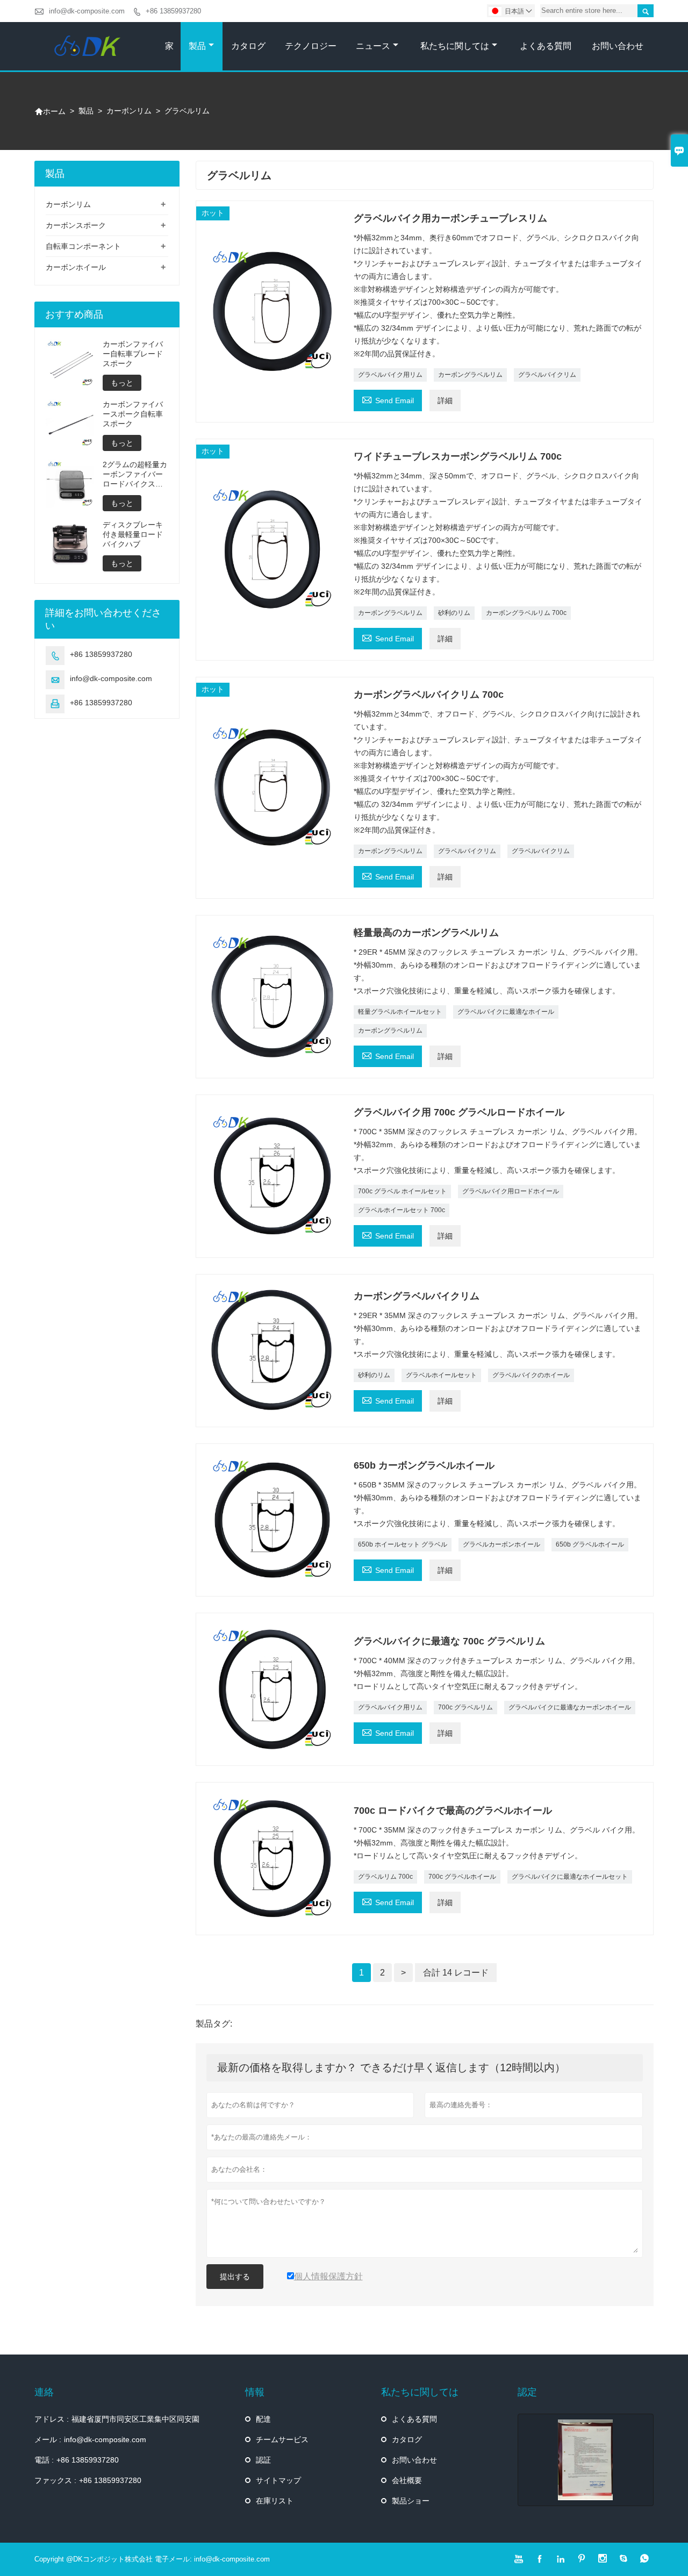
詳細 (445, 400)
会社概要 (407, 2480)
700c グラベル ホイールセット (402, 1191)
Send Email (388, 399)
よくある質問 (546, 46)
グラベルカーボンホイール (501, 1544)
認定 (527, 2392)
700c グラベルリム (465, 1707)
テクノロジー (311, 46)
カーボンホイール (76, 267)
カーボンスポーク (76, 225)
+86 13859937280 (173, 11)
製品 (197, 46)
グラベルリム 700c (385, 1877)
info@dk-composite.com (87, 11)
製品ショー (411, 2501)
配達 (263, 2419)
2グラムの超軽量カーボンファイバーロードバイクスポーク (135, 474)
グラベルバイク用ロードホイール (511, 1191)
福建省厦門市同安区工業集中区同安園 (135, 2419)
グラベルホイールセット (441, 1375)
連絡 (44, 2392)
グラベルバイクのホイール (531, 1375)
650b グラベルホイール (590, 1544)
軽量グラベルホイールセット (400, 1012)
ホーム (50, 111)
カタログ (248, 46)
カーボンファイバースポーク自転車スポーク (133, 414)
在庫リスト (275, 2501)
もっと (122, 383)
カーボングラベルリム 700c (526, 613)
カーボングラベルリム (470, 375)
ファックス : (55, 2480)
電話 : (44, 2460)
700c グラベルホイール (462, 1877)
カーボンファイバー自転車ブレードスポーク (133, 354)
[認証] (586, 2460)
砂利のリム (454, 613)
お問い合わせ (618, 46)
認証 (263, 2460)
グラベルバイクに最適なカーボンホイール (570, 1707)
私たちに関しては (455, 46)
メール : (48, 2439)
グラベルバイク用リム (390, 375)
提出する (235, 2277)
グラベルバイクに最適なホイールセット (570, 1877)
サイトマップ (278, 2480)
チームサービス (282, 2439)
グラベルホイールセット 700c (402, 1210)
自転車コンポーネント (83, 246)
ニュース (373, 46)
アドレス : (52, 2419)
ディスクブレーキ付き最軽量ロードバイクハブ (133, 534)
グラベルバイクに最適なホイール (506, 1012)
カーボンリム (129, 111)
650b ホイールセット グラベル (403, 1544)
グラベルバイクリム (547, 375)
